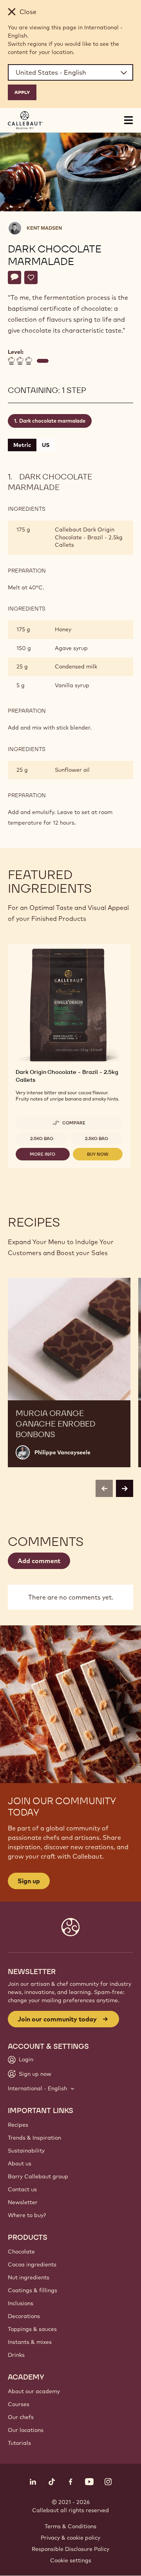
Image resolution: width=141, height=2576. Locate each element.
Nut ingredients (29, 2277)
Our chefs (21, 2417)
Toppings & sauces (32, 2329)
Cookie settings (71, 2560)
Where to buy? (27, 2215)
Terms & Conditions (70, 2526)
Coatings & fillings (33, 2290)
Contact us (22, 2189)
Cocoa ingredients (32, 2264)
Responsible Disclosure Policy (70, 2549)
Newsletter (23, 2202)
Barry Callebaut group (38, 2176)
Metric (22, 445)
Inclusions (21, 2303)
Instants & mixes (30, 2342)
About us (20, 2163)
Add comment (39, 1561)
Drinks (16, 2355)
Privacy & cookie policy (70, 2538)
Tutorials (19, 2443)
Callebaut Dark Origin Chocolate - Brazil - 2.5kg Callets (89, 537)
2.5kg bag (42, 1138)
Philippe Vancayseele (62, 1452)
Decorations (24, 2316)
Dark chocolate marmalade (52, 421)
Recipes (18, 2125)
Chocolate (21, 2252)
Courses (19, 2404)
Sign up (29, 1881)
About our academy (34, 2391)
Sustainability (26, 2151)
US (46, 445)
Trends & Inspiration (34, 2138)
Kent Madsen (44, 228)
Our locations (26, 2430)
